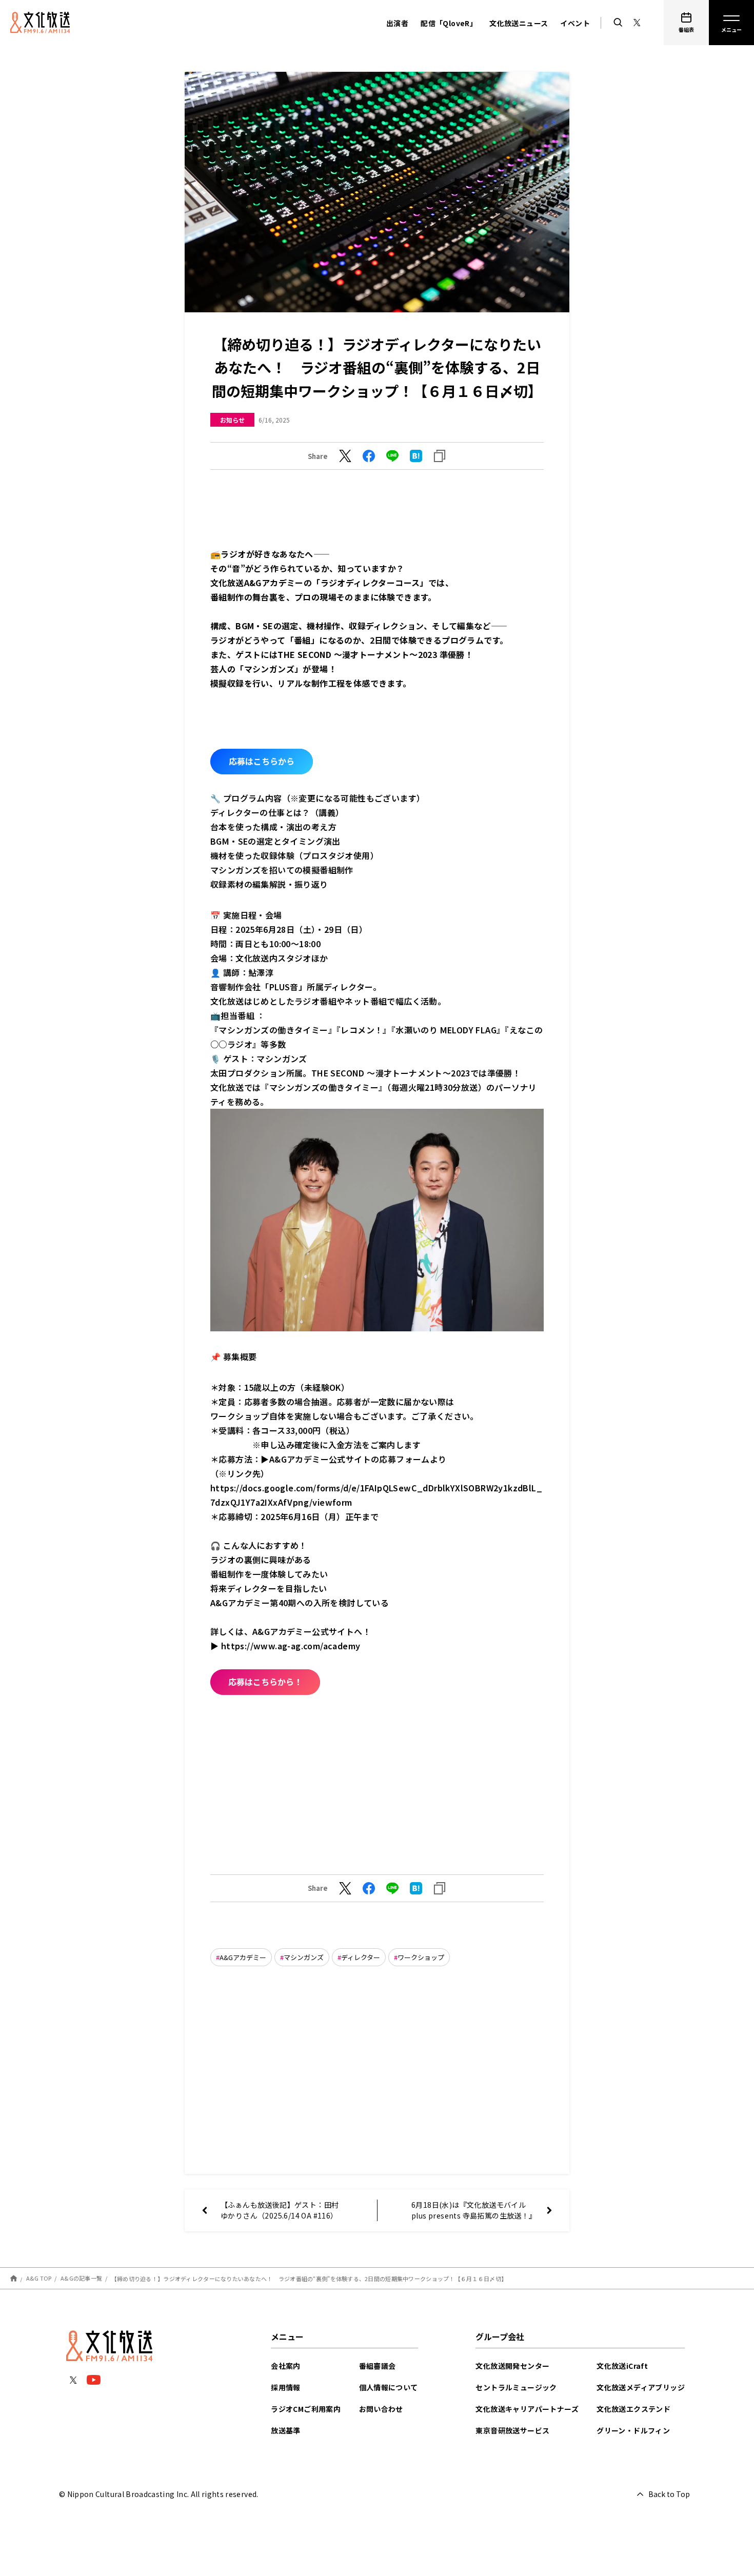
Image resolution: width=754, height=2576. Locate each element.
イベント (575, 23)
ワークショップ (421, 1957)
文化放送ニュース (519, 23)
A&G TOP (39, 2278)
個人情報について (389, 2387)
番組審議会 (378, 2366)
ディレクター (361, 1957)
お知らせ (232, 420)
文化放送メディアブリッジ (641, 2387)
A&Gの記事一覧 (81, 2278)
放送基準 (286, 2430)
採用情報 (286, 2387)
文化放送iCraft (622, 2366)
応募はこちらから (262, 761)
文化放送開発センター (512, 2366)
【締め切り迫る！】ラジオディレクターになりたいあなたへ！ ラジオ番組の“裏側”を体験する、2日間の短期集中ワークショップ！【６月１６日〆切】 (309, 2278)
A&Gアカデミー (243, 1957)
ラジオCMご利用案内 (306, 2409)
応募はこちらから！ (265, 1682)
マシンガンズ (304, 1957)
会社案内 (286, 2366)
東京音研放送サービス (512, 2430)
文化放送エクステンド (633, 2409)
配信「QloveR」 (449, 23)
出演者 (397, 23)
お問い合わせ (381, 2409)
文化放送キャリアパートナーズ (527, 2409)
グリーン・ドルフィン (633, 2430)
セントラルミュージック (516, 2387)
